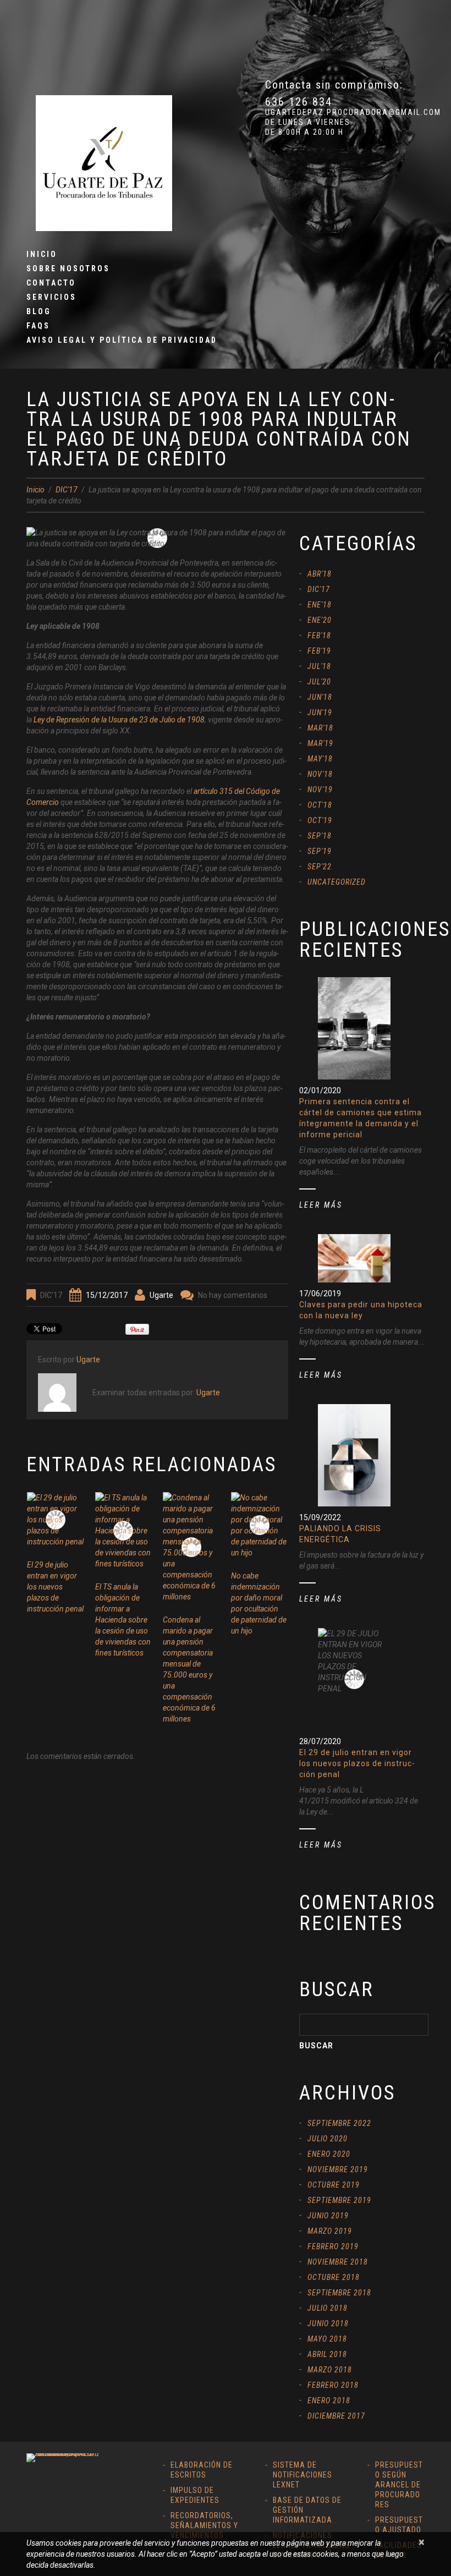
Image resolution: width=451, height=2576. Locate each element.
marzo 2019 (330, 2231)
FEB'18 (319, 635)
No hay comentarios (233, 1295)
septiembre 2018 (339, 2293)
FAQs (38, 326)
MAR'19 (320, 743)
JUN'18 (320, 697)
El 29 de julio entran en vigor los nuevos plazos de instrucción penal (55, 1587)
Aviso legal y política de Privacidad (122, 340)
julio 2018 (328, 2308)
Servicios (51, 297)
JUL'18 (319, 666)
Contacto (51, 283)
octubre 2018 (334, 2277)
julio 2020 (328, 2139)
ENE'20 (320, 620)
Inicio (42, 254)
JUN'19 (320, 712)
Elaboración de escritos (202, 2470)
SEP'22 (320, 867)
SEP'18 (320, 836)
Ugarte (161, 1295)
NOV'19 (320, 790)
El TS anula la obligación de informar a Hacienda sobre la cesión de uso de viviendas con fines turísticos (123, 1620)
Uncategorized (337, 882)
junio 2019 (328, 2216)
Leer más (321, 1205)
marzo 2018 (330, 2370)
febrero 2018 (333, 2385)
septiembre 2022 (339, 2123)
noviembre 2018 (338, 2262)
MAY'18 (320, 759)
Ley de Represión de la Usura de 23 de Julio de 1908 (119, 720)
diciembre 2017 (336, 2416)
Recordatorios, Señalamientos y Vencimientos (204, 2525)
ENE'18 (320, 605)
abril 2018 (327, 2354)
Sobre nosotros (68, 268)
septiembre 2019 (339, 2200)
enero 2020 (329, 2154)
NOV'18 (320, 774)
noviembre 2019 (338, 2169)
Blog (39, 311)
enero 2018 (329, 2400)
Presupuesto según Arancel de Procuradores (399, 2485)
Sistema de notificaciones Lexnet (302, 2475)
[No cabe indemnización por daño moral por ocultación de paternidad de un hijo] (260, 1525)
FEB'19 (319, 651)
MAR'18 (320, 728)
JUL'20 (319, 682)
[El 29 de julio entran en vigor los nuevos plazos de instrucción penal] (56, 1520)
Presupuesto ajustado (399, 2525)
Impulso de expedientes (195, 2495)
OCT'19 (320, 820)
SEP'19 (320, 851)
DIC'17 (67, 490)
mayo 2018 (327, 2339)
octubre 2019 (334, 2185)
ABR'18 (320, 574)
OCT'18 (320, 805)
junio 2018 (328, 2323)
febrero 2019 (333, 2246)
